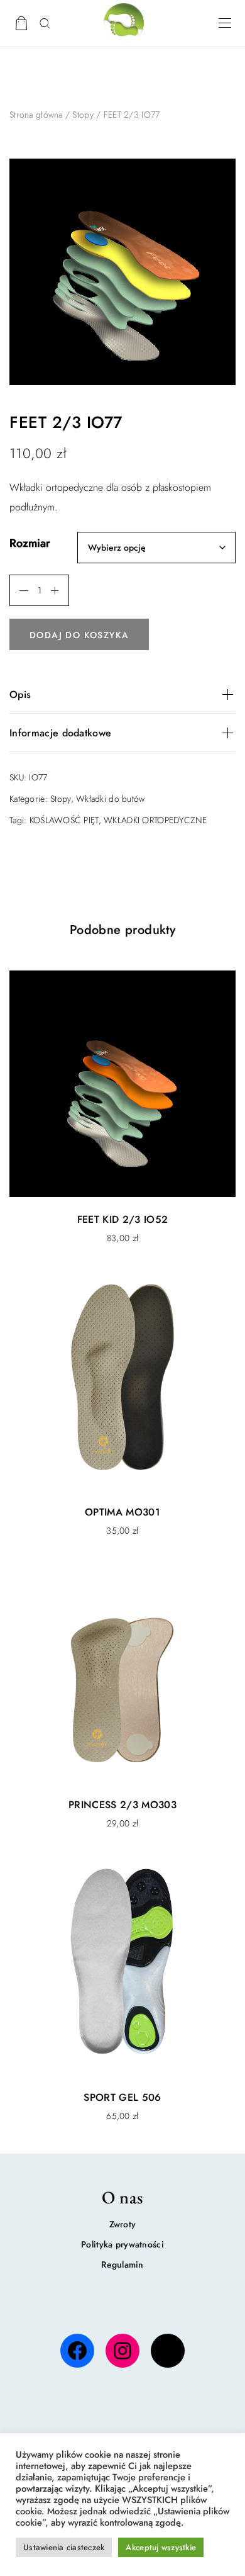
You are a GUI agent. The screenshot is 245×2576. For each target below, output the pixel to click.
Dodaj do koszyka (79, 635)
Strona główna (36, 115)
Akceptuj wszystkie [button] (161, 2547)
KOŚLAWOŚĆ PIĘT (64, 820)
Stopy (83, 115)
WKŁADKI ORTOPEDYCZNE (155, 820)
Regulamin (122, 2264)
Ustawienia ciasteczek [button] (64, 2547)
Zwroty (123, 2224)
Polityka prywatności (122, 2244)
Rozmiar (30, 543)
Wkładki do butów (110, 799)
